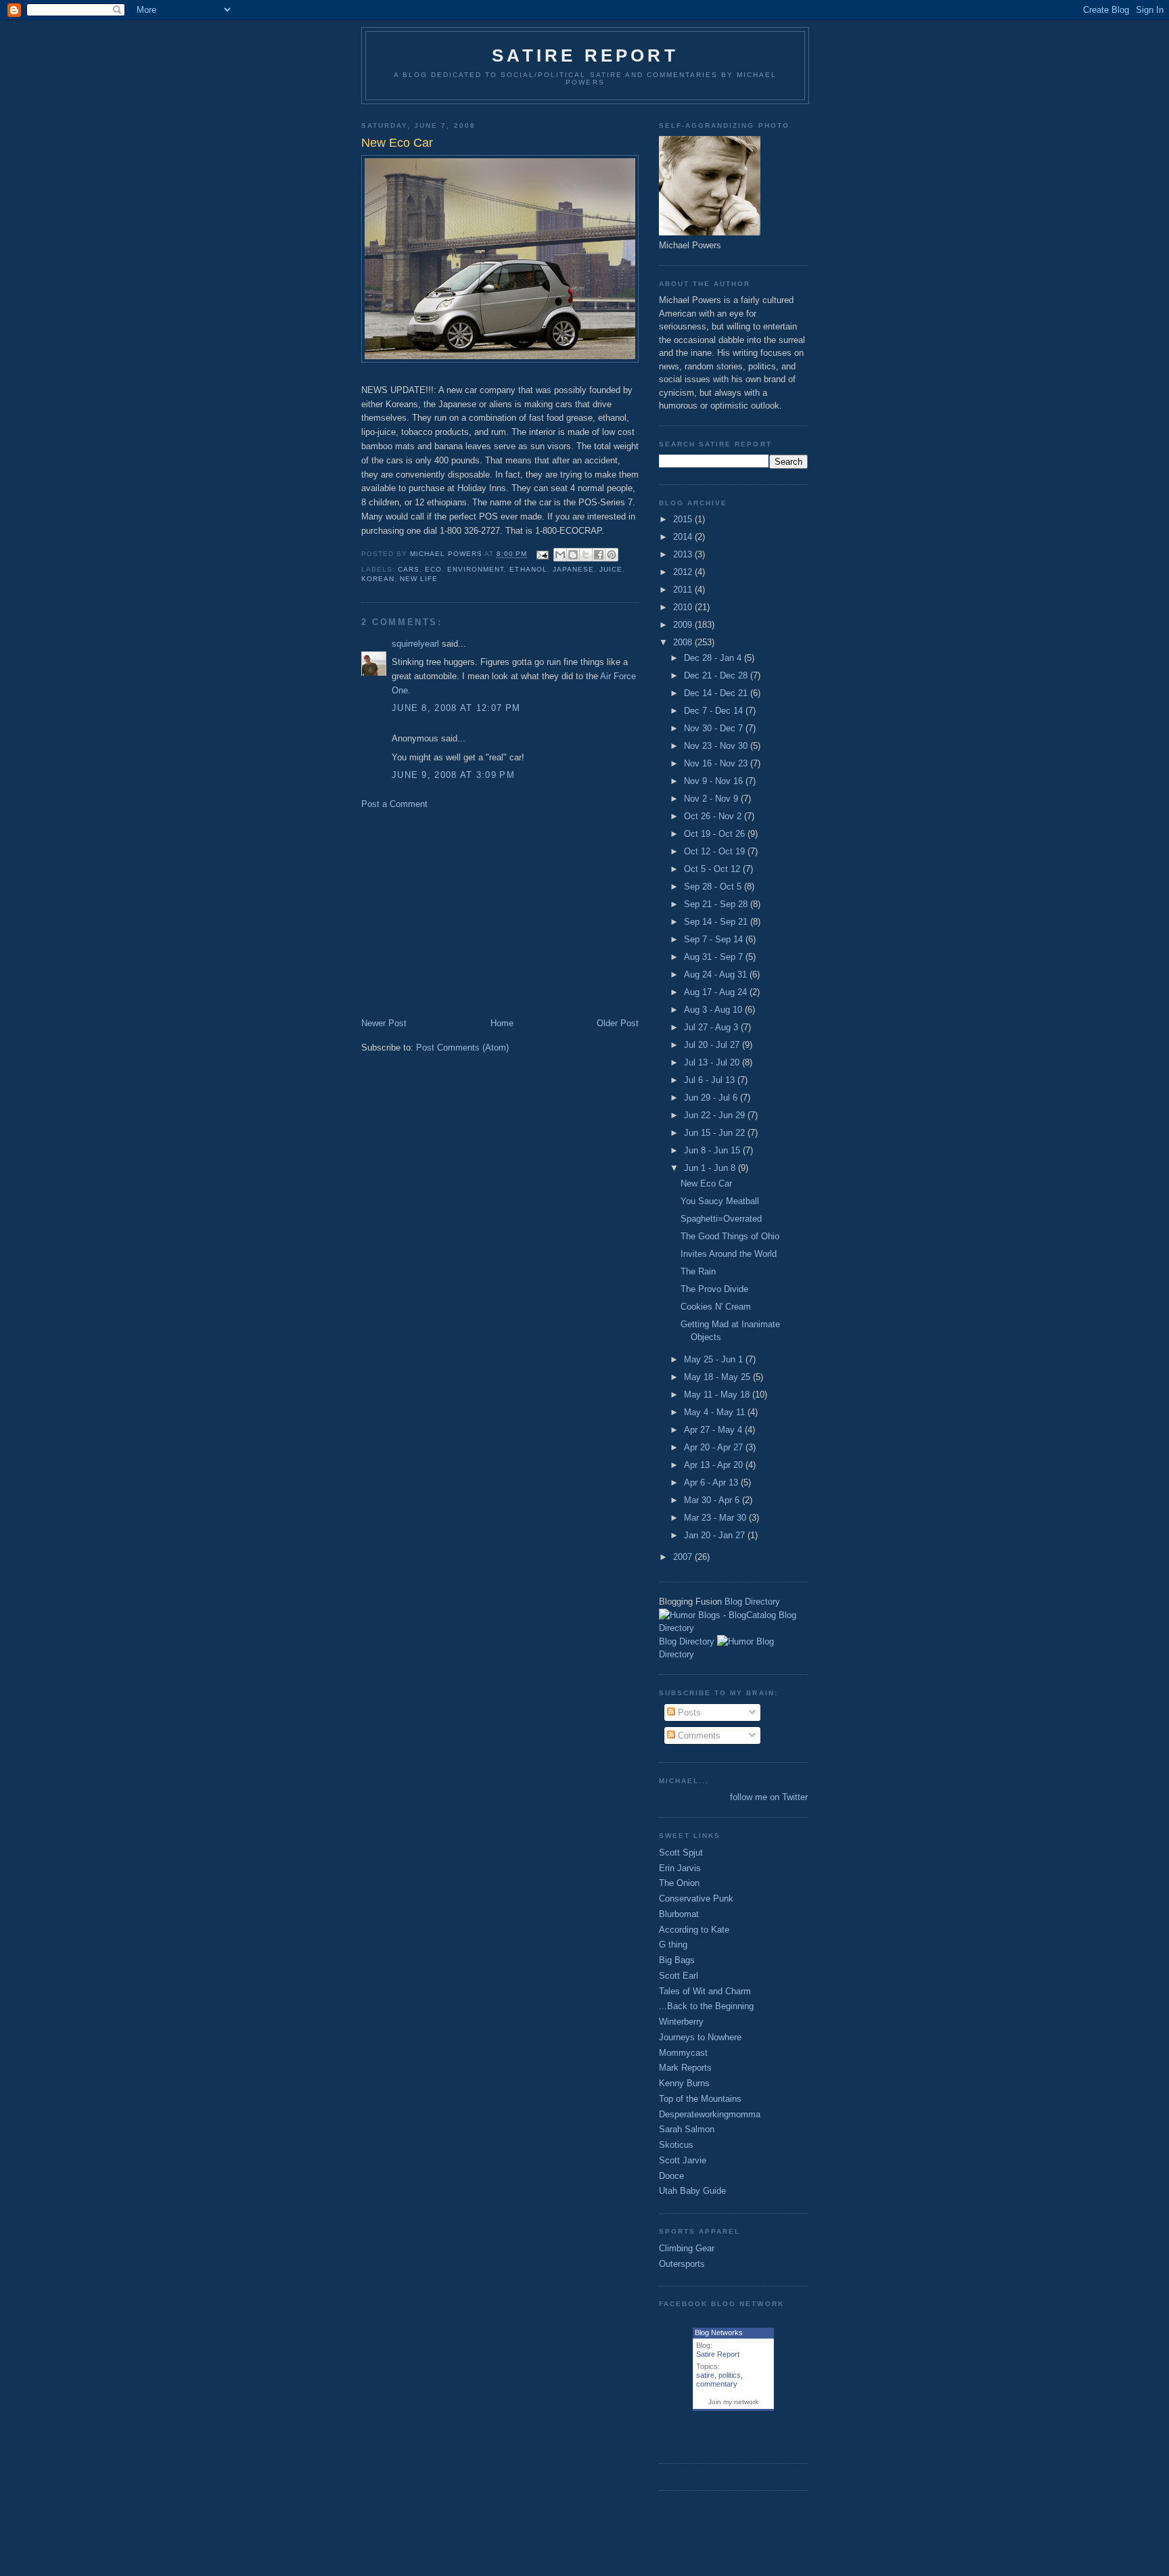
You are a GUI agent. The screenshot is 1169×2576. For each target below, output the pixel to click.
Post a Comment (394, 804)
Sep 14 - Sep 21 (717, 922)
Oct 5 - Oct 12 (713, 869)
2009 (684, 625)
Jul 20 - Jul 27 (713, 1045)
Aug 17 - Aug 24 (717, 992)
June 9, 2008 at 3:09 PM (453, 775)
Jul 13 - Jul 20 (713, 1062)
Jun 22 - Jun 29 (716, 1115)
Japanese (573, 569)
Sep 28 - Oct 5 (714, 887)
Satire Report (585, 55)
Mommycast (683, 2053)
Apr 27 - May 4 (714, 1430)
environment (476, 569)
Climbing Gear (687, 2248)
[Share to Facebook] (599, 555)
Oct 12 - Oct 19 (716, 851)
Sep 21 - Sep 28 (717, 904)
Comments (698, 1735)
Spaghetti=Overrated (721, 1219)
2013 (684, 554)
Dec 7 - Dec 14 (715, 711)
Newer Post (384, 1023)
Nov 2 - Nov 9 (712, 799)
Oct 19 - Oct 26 (716, 834)
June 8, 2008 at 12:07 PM (456, 708)
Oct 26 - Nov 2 (714, 816)
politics (730, 2375)
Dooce (671, 2176)
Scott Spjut (681, 1853)
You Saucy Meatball (720, 1201)
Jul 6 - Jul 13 (711, 1080)
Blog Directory (752, 1602)
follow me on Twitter (769, 1797)
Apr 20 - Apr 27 (715, 1447)
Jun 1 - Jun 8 (711, 1168)
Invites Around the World (729, 1254)
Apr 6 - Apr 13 (712, 1482)
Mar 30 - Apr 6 (713, 1500)
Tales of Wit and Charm (705, 1991)
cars (409, 569)
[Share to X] (586, 555)
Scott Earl (679, 1976)
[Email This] (560, 555)
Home (502, 1023)
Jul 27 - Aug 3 (712, 1027)
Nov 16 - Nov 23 (717, 763)
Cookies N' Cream (716, 1307)
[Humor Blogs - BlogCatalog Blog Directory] (733, 1628)
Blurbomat (679, 1914)
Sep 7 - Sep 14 (715, 939)
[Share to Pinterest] (612, 555)
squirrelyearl (415, 644)
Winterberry (681, 2022)
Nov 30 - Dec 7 (715, 728)
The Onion (679, 1883)
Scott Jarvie (683, 2160)
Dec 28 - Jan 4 (714, 658)
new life (419, 579)
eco (433, 569)
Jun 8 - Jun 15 (713, 1150)
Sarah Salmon (687, 2129)
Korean (378, 579)
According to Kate (694, 1930)
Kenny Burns (684, 2083)
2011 (684, 590)
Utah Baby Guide (692, 2191)
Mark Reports (685, 2068)
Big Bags (677, 1960)
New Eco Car (706, 1183)
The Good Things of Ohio (730, 1236)
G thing (673, 1945)
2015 (684, 519)
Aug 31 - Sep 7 (715, 957)
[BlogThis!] (573, 555)
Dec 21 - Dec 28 (717, 675)
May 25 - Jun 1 (715, 1359)
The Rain (698, 1271)
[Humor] (735, 1641)
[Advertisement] (475, 913)
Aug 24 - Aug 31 (717, 974)
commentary (717, 2384)
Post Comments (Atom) (462, 1048)
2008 (684, 642)
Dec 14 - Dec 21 (717, 693)
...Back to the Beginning (706, 2006)
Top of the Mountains (700, 2099)
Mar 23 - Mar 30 (716, 1518)
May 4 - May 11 (716, 1412)
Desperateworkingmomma (710, 2114)
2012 (684, 572)
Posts (688, 1712)
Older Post (618, 1023)
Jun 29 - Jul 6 (712, 1098)
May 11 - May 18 (718, 1395)
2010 (684, 607)
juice (611, 569)
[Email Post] (542, 554)
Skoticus (676, 2145)
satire (705, 2375)
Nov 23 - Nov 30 (717, 746)
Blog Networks (719, 2332)
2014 (684, 537)
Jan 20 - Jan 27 (716, 1535)
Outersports (682, 2264)
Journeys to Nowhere (700, 2037)
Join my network (733, 2402)
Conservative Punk (696, 1899)
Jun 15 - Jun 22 (716, 1133)
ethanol (528, 569)
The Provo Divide (714, 1289)
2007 (684, 1557)
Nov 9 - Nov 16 (715, 781)
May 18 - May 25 (718, 1377)
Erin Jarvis (680, 1868)
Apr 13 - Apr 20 (715, 1465)
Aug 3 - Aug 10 (714, 1010)
